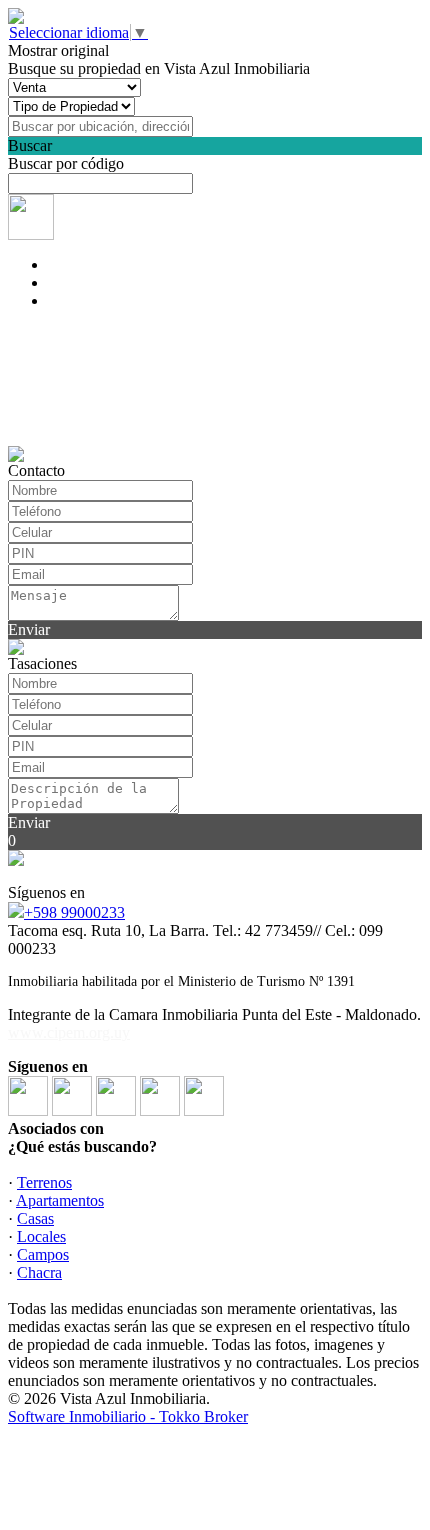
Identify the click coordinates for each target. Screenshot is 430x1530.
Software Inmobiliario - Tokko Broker (128, 1416)
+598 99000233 (74, 912)
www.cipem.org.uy (69, 1032)
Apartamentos (60, 1200)
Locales (41, 1236)
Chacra (39, 1272)
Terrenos (44, 1182)
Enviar (29, 629)
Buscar (30, 145)
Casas (35, 1218)
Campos (43, 1254)
